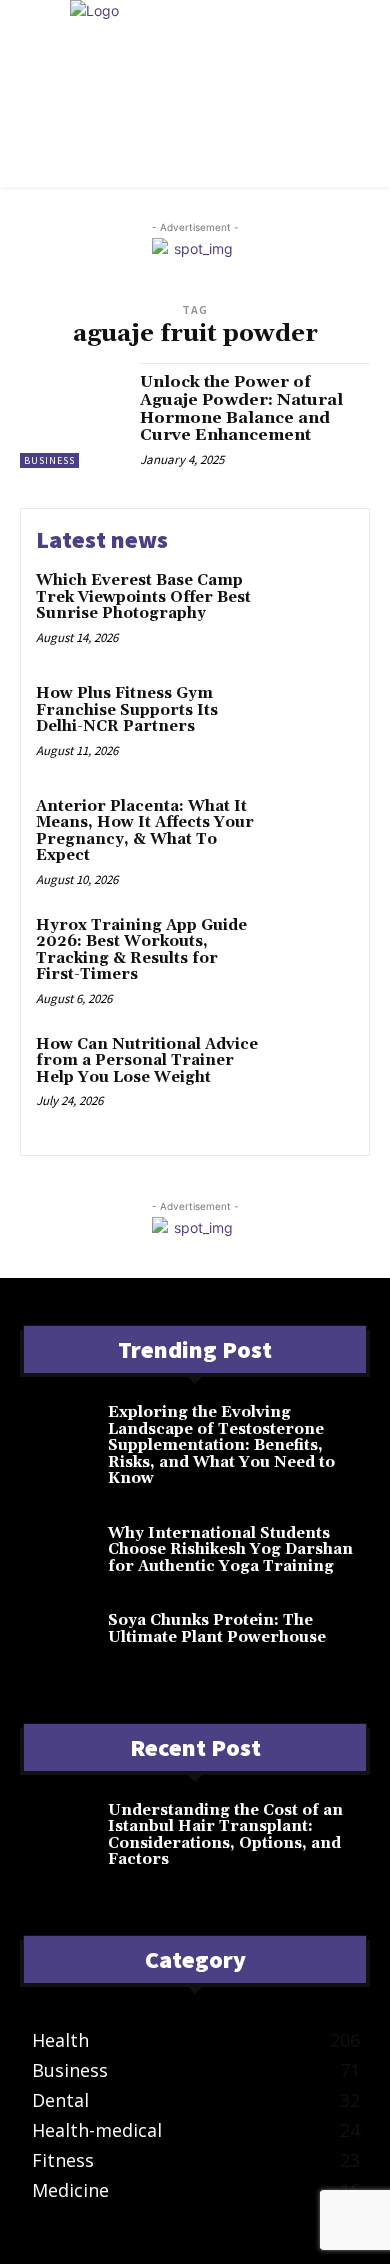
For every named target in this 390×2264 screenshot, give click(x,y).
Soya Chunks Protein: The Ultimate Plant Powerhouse (217, 1629)
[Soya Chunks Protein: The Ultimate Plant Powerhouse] (64, 1639)
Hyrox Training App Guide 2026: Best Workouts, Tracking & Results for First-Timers (141, 950)
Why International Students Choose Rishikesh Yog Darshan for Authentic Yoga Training (230, 1550)
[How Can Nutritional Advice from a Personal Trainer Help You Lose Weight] (312, 1074)
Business (49, 460)
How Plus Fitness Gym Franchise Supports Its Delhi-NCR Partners (127, 710)
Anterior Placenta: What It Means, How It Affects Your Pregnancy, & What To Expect (145, 831)
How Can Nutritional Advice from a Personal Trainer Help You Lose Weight (147, 1061)
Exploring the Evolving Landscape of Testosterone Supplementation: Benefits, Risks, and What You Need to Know (221, 1445)
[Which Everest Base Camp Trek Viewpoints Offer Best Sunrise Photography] (312, 610)
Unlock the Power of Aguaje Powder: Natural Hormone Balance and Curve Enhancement (241, 408)
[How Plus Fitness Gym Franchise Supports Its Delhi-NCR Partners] (312, 723)
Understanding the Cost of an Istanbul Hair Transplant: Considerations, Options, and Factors (225, 1835)
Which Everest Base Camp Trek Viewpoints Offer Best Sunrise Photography (143, 597)
